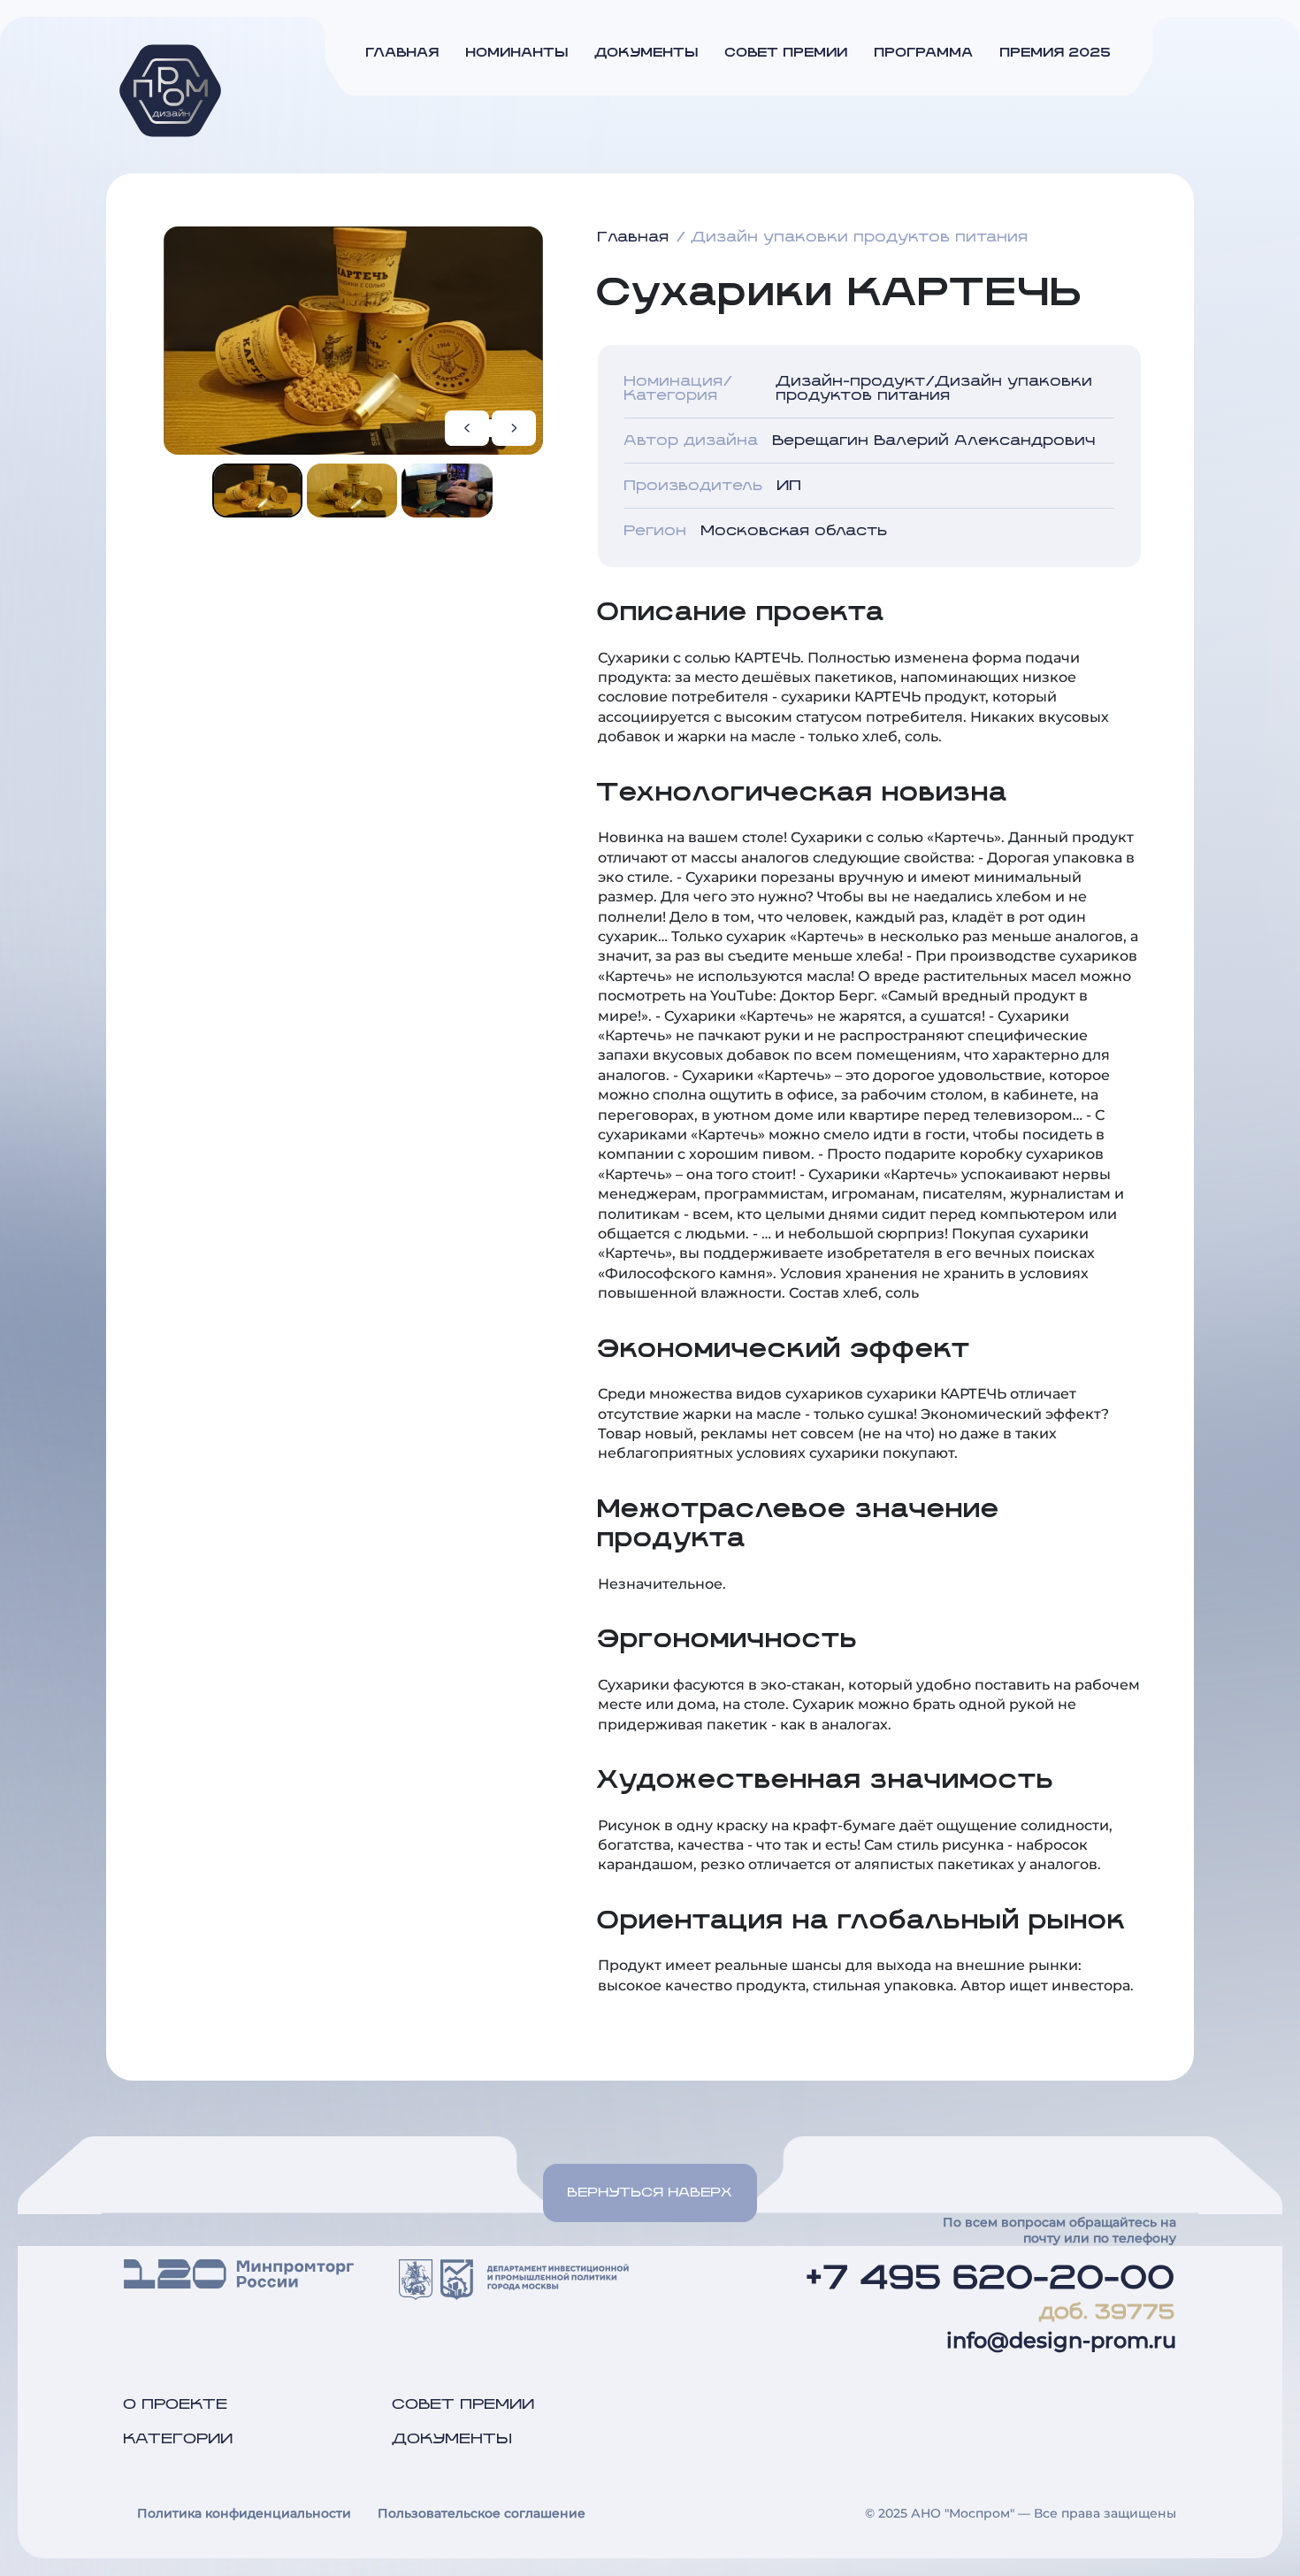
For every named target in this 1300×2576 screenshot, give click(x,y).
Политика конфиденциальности (244, 2513)
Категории (179, 2439)
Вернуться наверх (650, 2193)
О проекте (176, 2404)
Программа (924, 53)
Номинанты (517, 53)
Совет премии (787, 53)
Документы (647, 53)
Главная (403, 53)
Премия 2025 (1056, 53)
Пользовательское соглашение (482, 2513)
